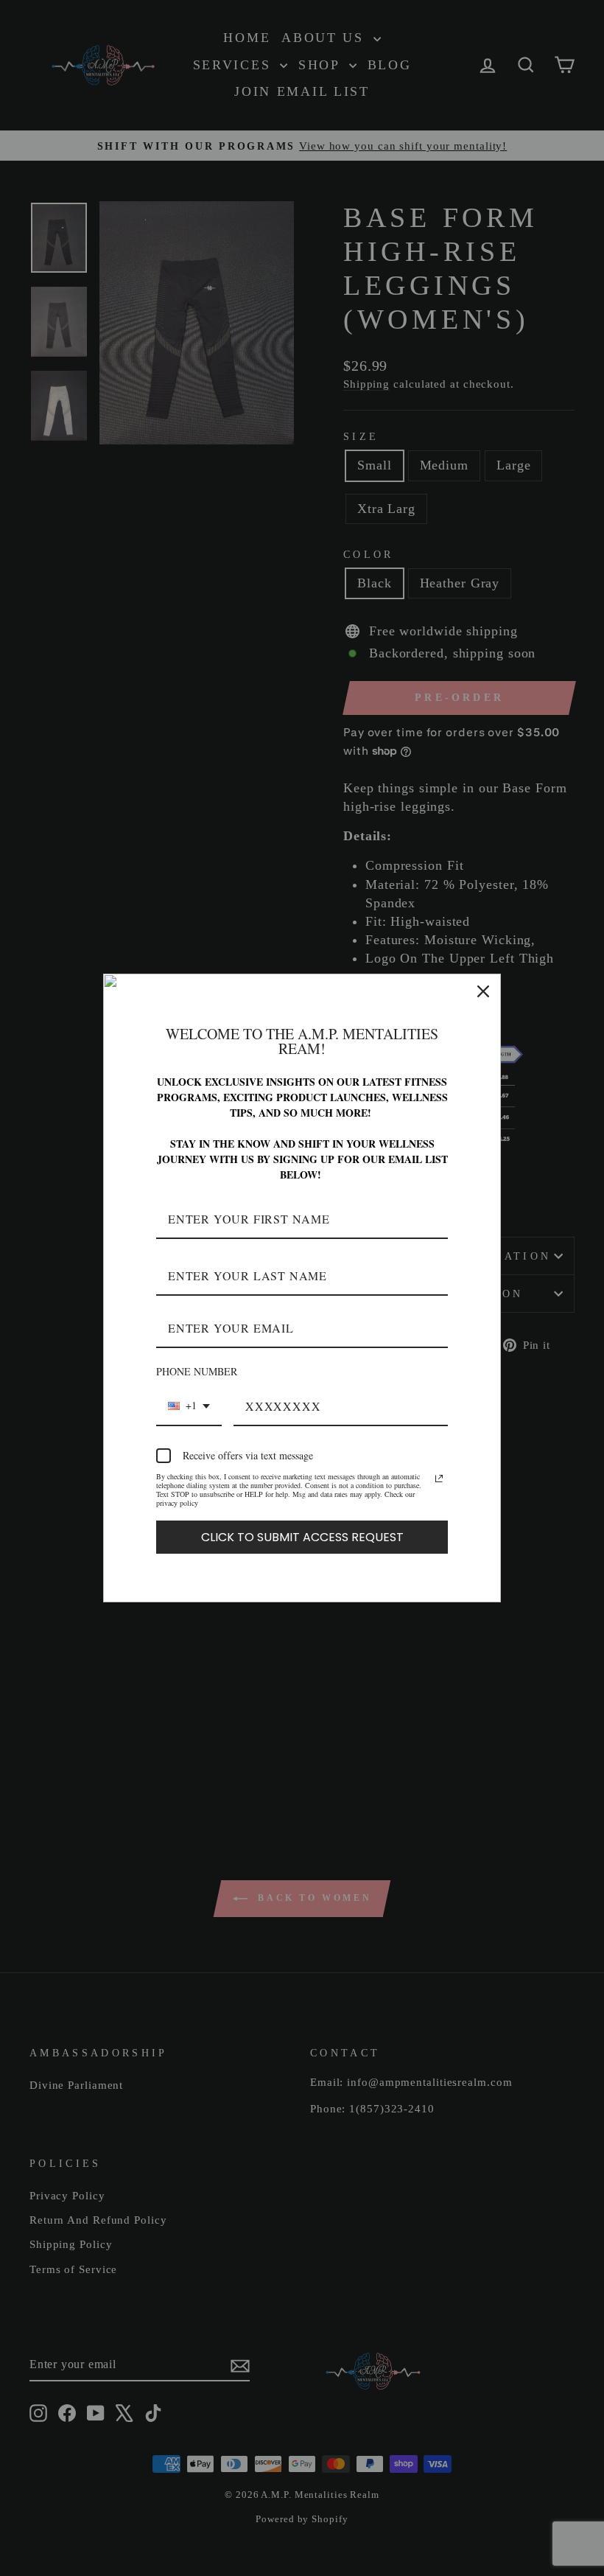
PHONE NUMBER (197, 1371)
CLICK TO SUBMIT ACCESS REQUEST (302, 1537)
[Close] (483, 991)
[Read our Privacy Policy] (439, 1479)
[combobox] (189, 1407)
